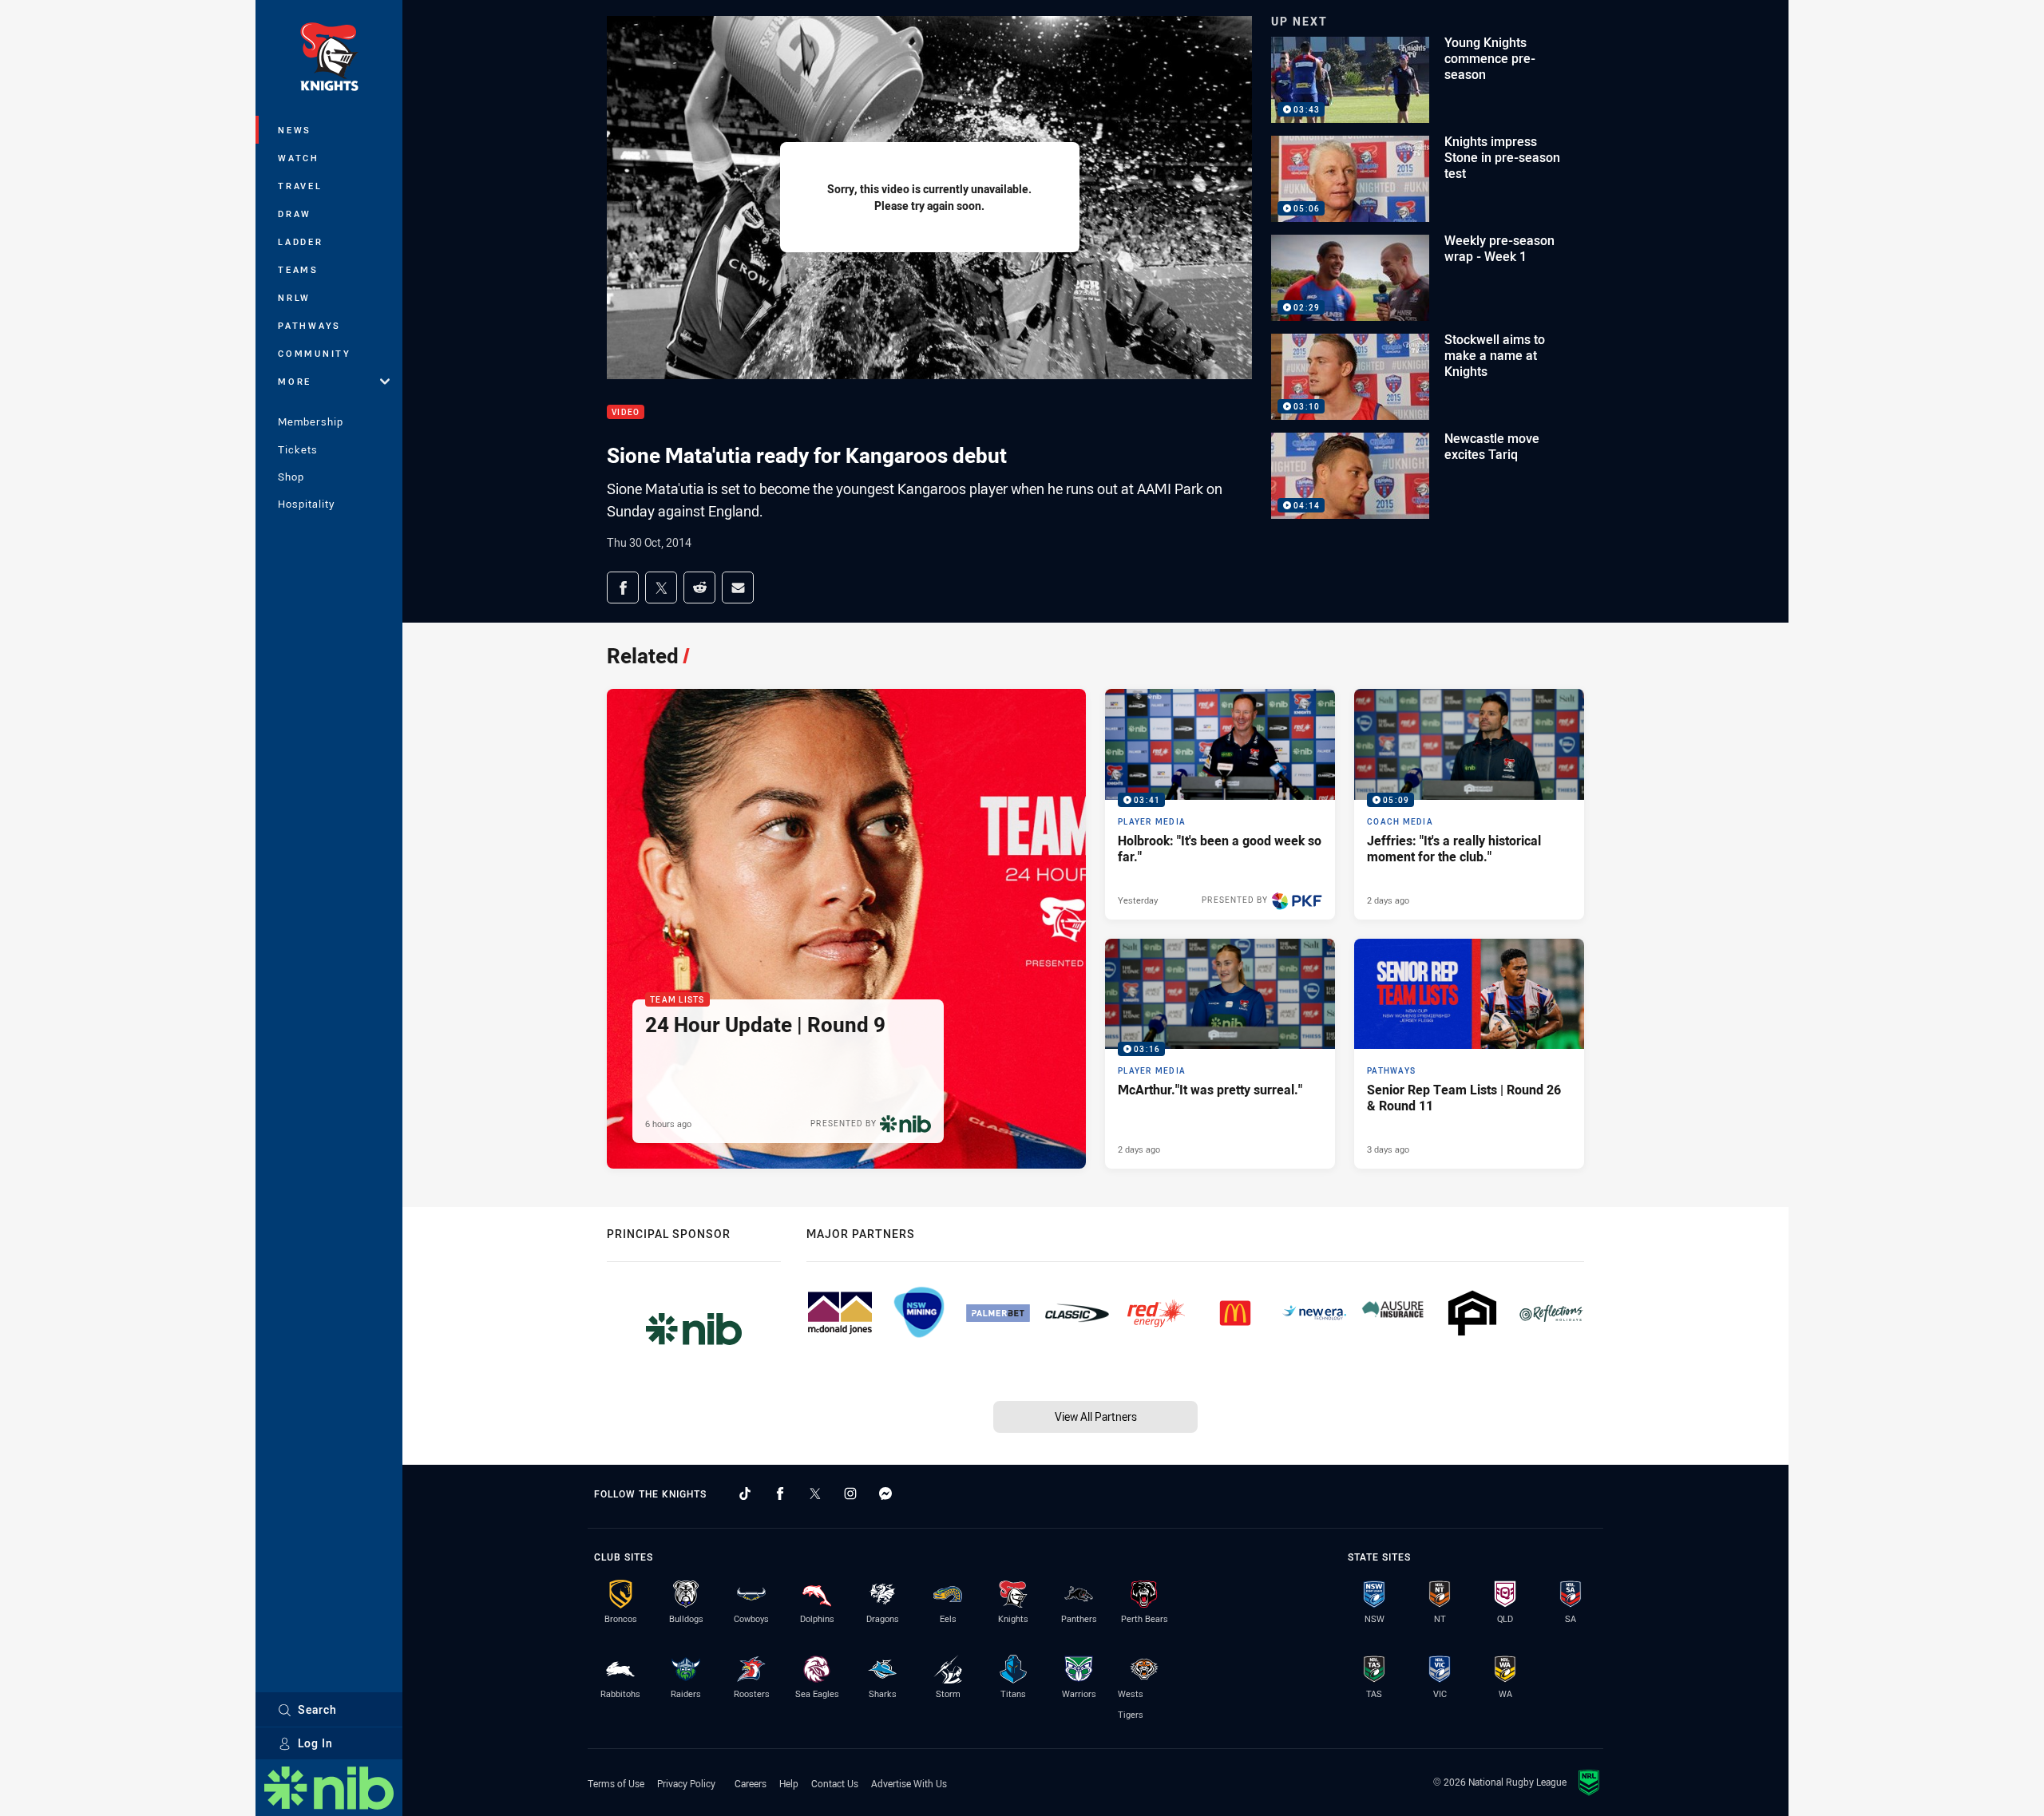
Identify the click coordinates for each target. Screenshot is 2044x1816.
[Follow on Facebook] (780, 1494)
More (295, 381)
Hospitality (306, 504)
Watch (299, 158)
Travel (300, 186)
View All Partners (1096, 1416)
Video (626, 412)
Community (315, 353)
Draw (295, 214)
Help (789, 1783)
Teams (298, 269)
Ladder (301, 241)
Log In (315, 1743)
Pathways (309, 325)
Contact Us (835, 1783)
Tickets (298, 449)
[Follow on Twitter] (815, 1494)
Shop (291, 477)
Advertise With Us (909, 1783)
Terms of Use (616, 1783)
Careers (751, 1783)
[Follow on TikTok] (745, 1494)
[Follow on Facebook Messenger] (885, 1494)
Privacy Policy (686, 1783)
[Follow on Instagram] (850, 1494)
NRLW (294, 297)
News (295, 130)
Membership (311, 421)
